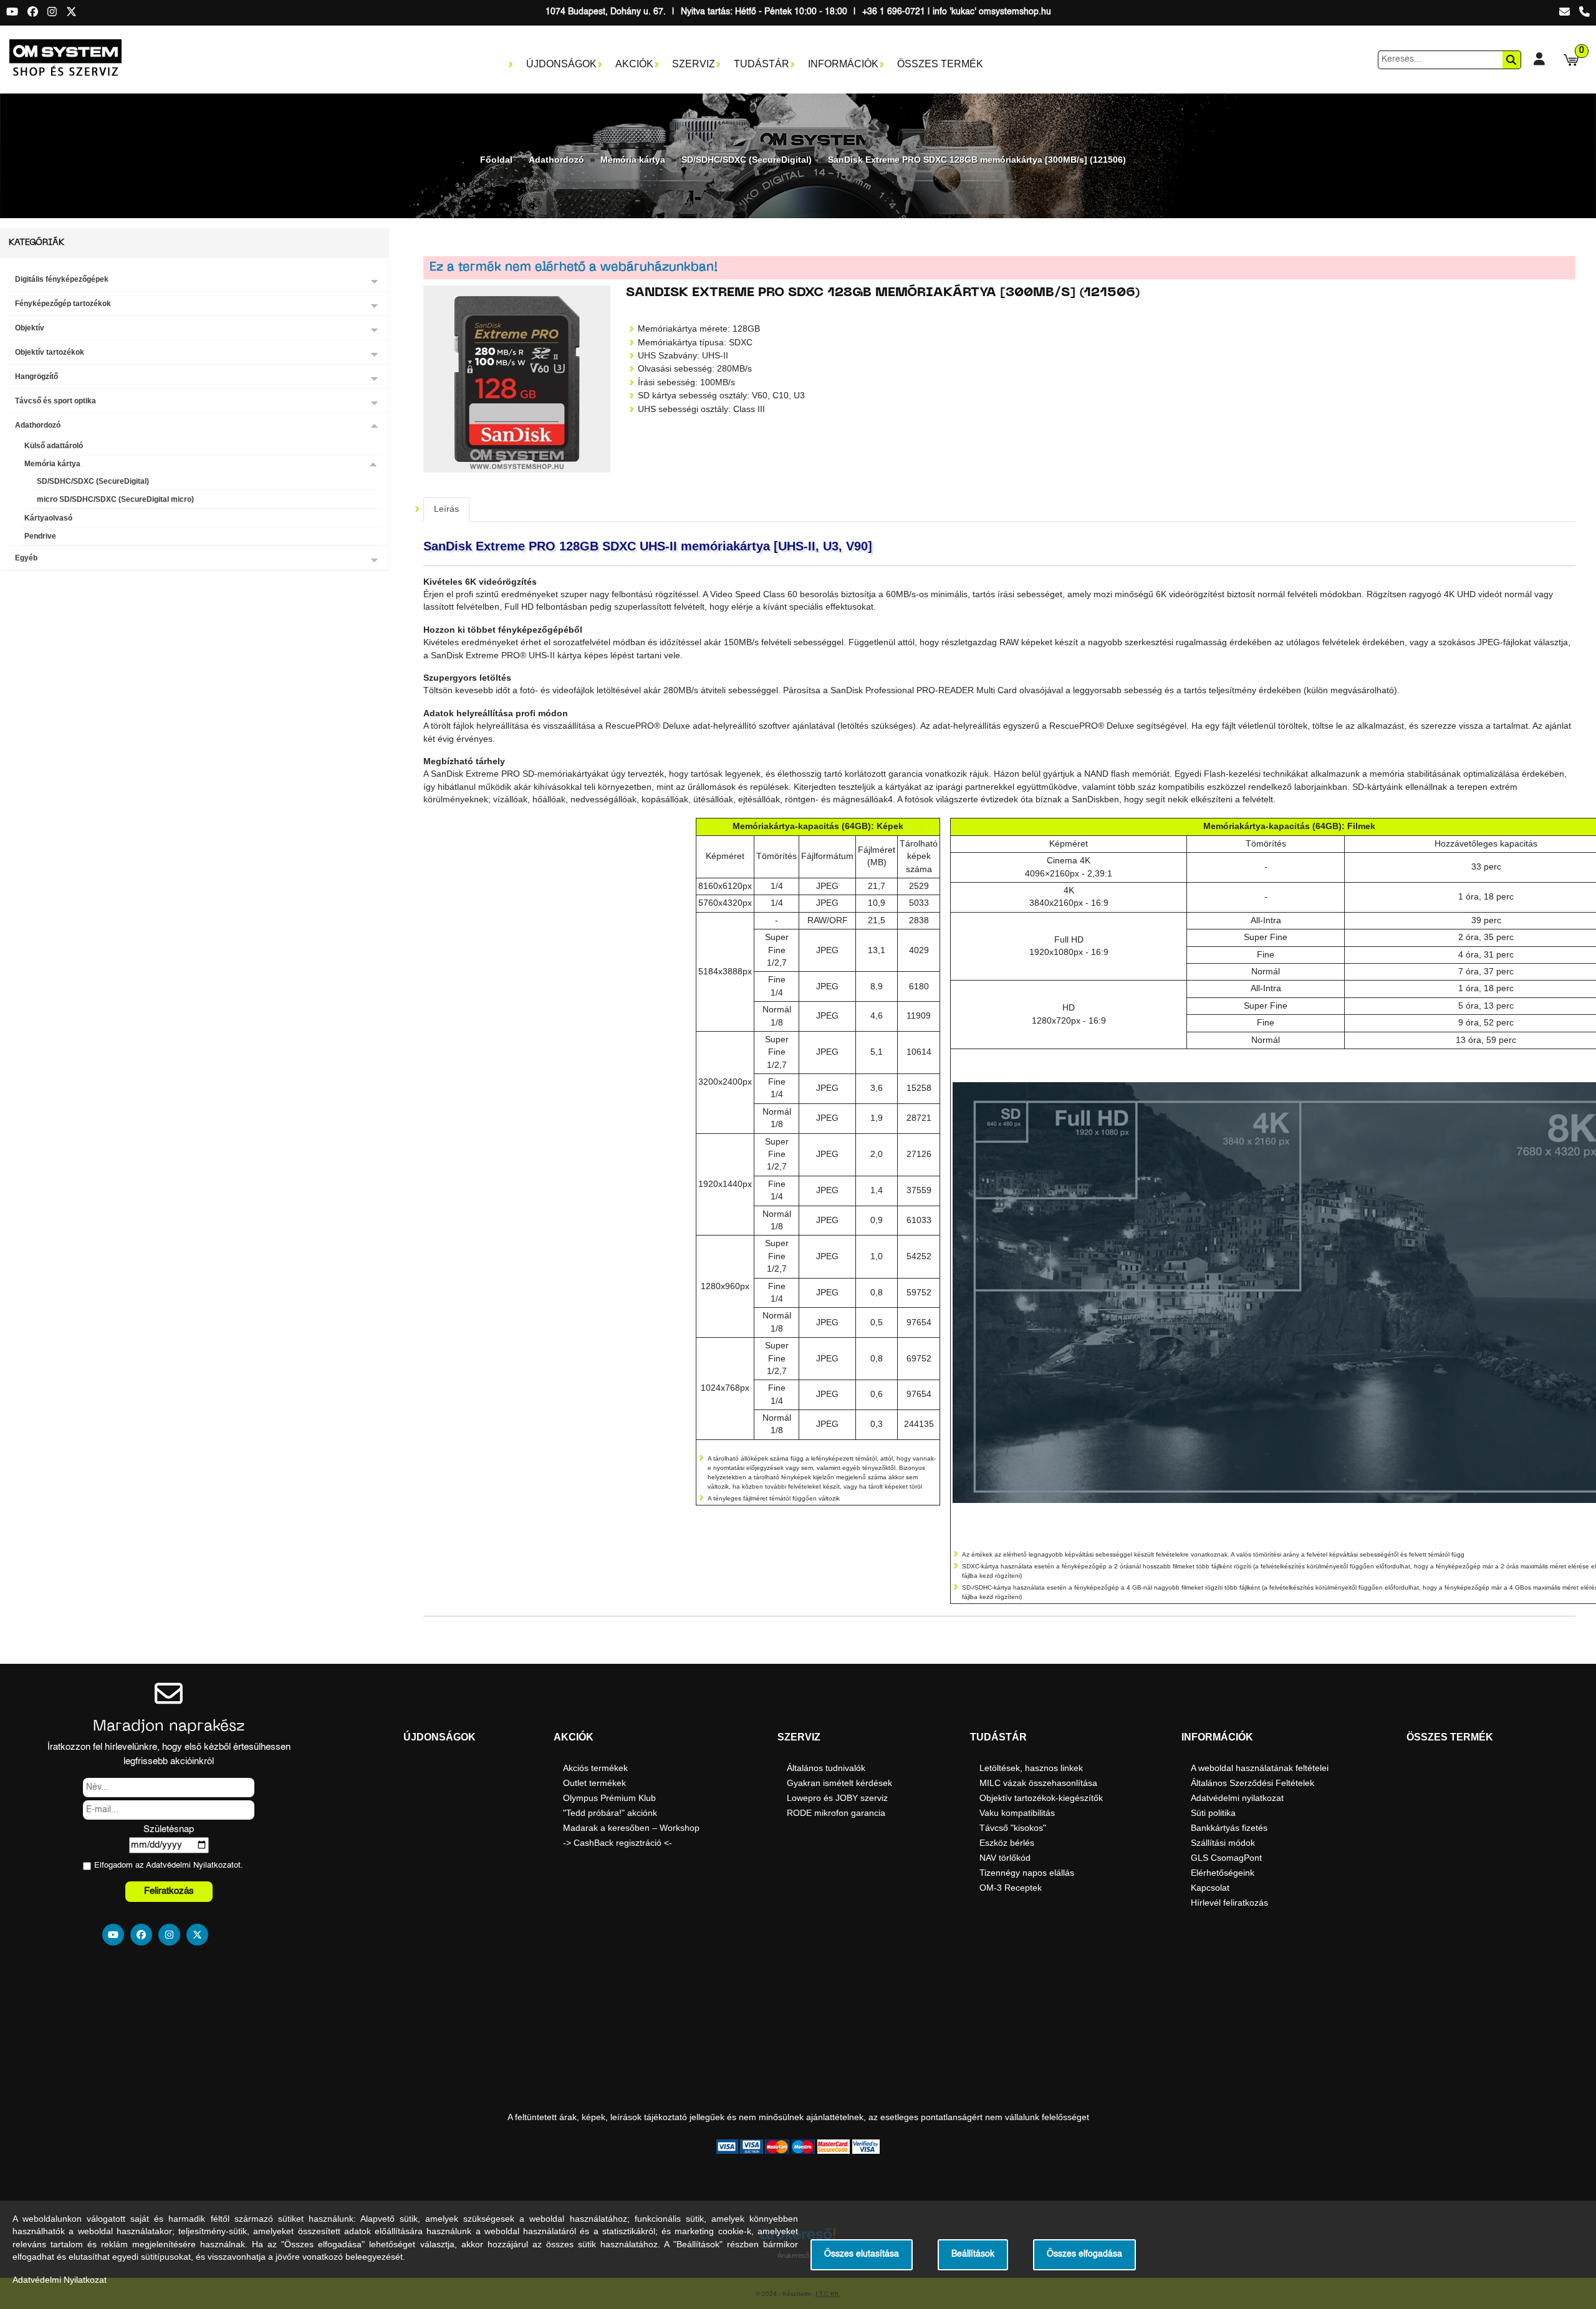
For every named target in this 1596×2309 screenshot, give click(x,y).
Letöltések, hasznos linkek (1031, 1768)
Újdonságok (561, 64)
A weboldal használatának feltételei (1260, 1768)
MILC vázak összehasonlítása (1038, 1783)
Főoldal (496, 160)
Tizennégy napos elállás (1027, 1873)
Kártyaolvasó (48, 518)
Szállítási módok (1223, 1843)
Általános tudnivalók (826, 1768)
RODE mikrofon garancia (836, 1813)
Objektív (30, 328)
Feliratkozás (169, 1891)
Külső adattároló (54, 446)
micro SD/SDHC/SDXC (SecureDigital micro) (115, 499)
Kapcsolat (1210, 1888)
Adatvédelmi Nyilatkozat (190, 1865)
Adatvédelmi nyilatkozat (1237, 1798)
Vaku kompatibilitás (1017, 1813)
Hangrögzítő (36, 377)
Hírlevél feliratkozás (1229, 1903)
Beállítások (973, 2254)
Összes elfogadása (1084, 2254)
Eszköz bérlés (1007, 1843)
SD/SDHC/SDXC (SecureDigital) (747, 160)
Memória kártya (633, 160)
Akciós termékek (595, 1768)
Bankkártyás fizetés (1229, 1828)
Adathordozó (556, 160)
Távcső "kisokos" (1013, 1828)
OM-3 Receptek (1011, 1888)
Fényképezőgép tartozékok (63, 304)
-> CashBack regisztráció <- (618, 1843)
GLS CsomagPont (1226, 1858)
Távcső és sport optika (55, 401)
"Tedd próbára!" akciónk (610, 1813)
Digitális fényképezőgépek (62, 279)
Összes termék (940, 64)
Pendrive (40, 536)
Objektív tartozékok (50, 352)
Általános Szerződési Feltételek (1252, 1783)
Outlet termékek (594, 1783)
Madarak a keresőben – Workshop (631, 1828)
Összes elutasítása (862, 2254)
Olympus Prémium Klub (609, 1798)
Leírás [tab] (446, 509)
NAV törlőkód (1005, 1858)
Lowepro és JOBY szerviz (837, 1798)
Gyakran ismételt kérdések (839, 1783)
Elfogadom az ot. (169, 1865)
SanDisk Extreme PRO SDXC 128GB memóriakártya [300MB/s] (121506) (977, 160)
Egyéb (26, 558)
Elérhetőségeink (1223, 1873)
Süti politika (1213, 1813)
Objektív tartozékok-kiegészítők (1041, 1798)
